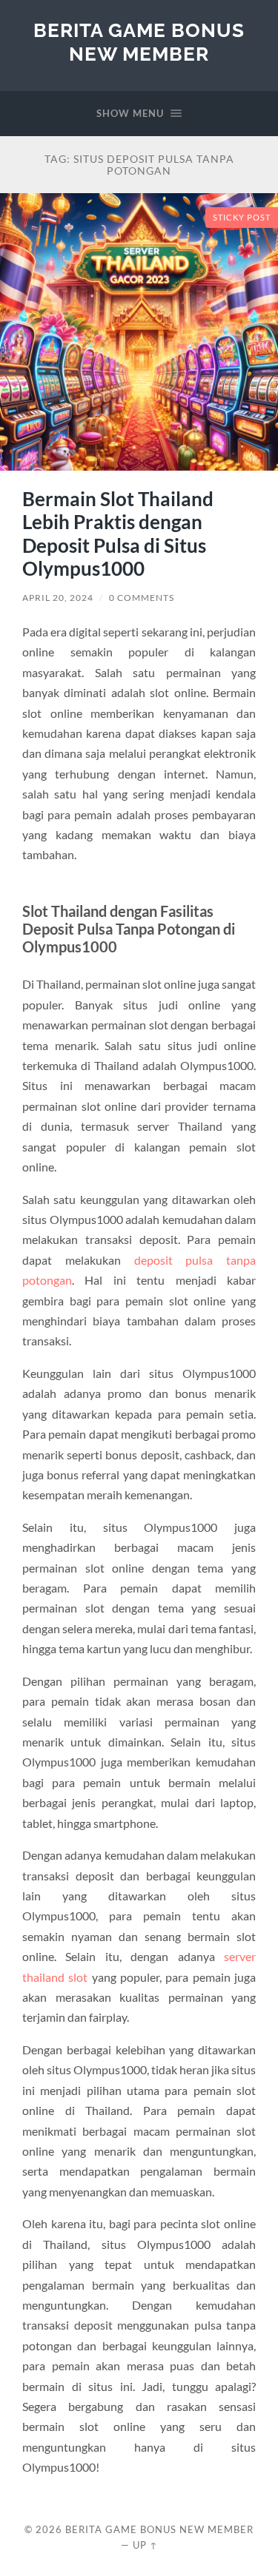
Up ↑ (145, 2545)
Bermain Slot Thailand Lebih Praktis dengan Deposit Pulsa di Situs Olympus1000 (118, 534)
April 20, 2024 (58, 598)
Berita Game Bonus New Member (139, 42)
